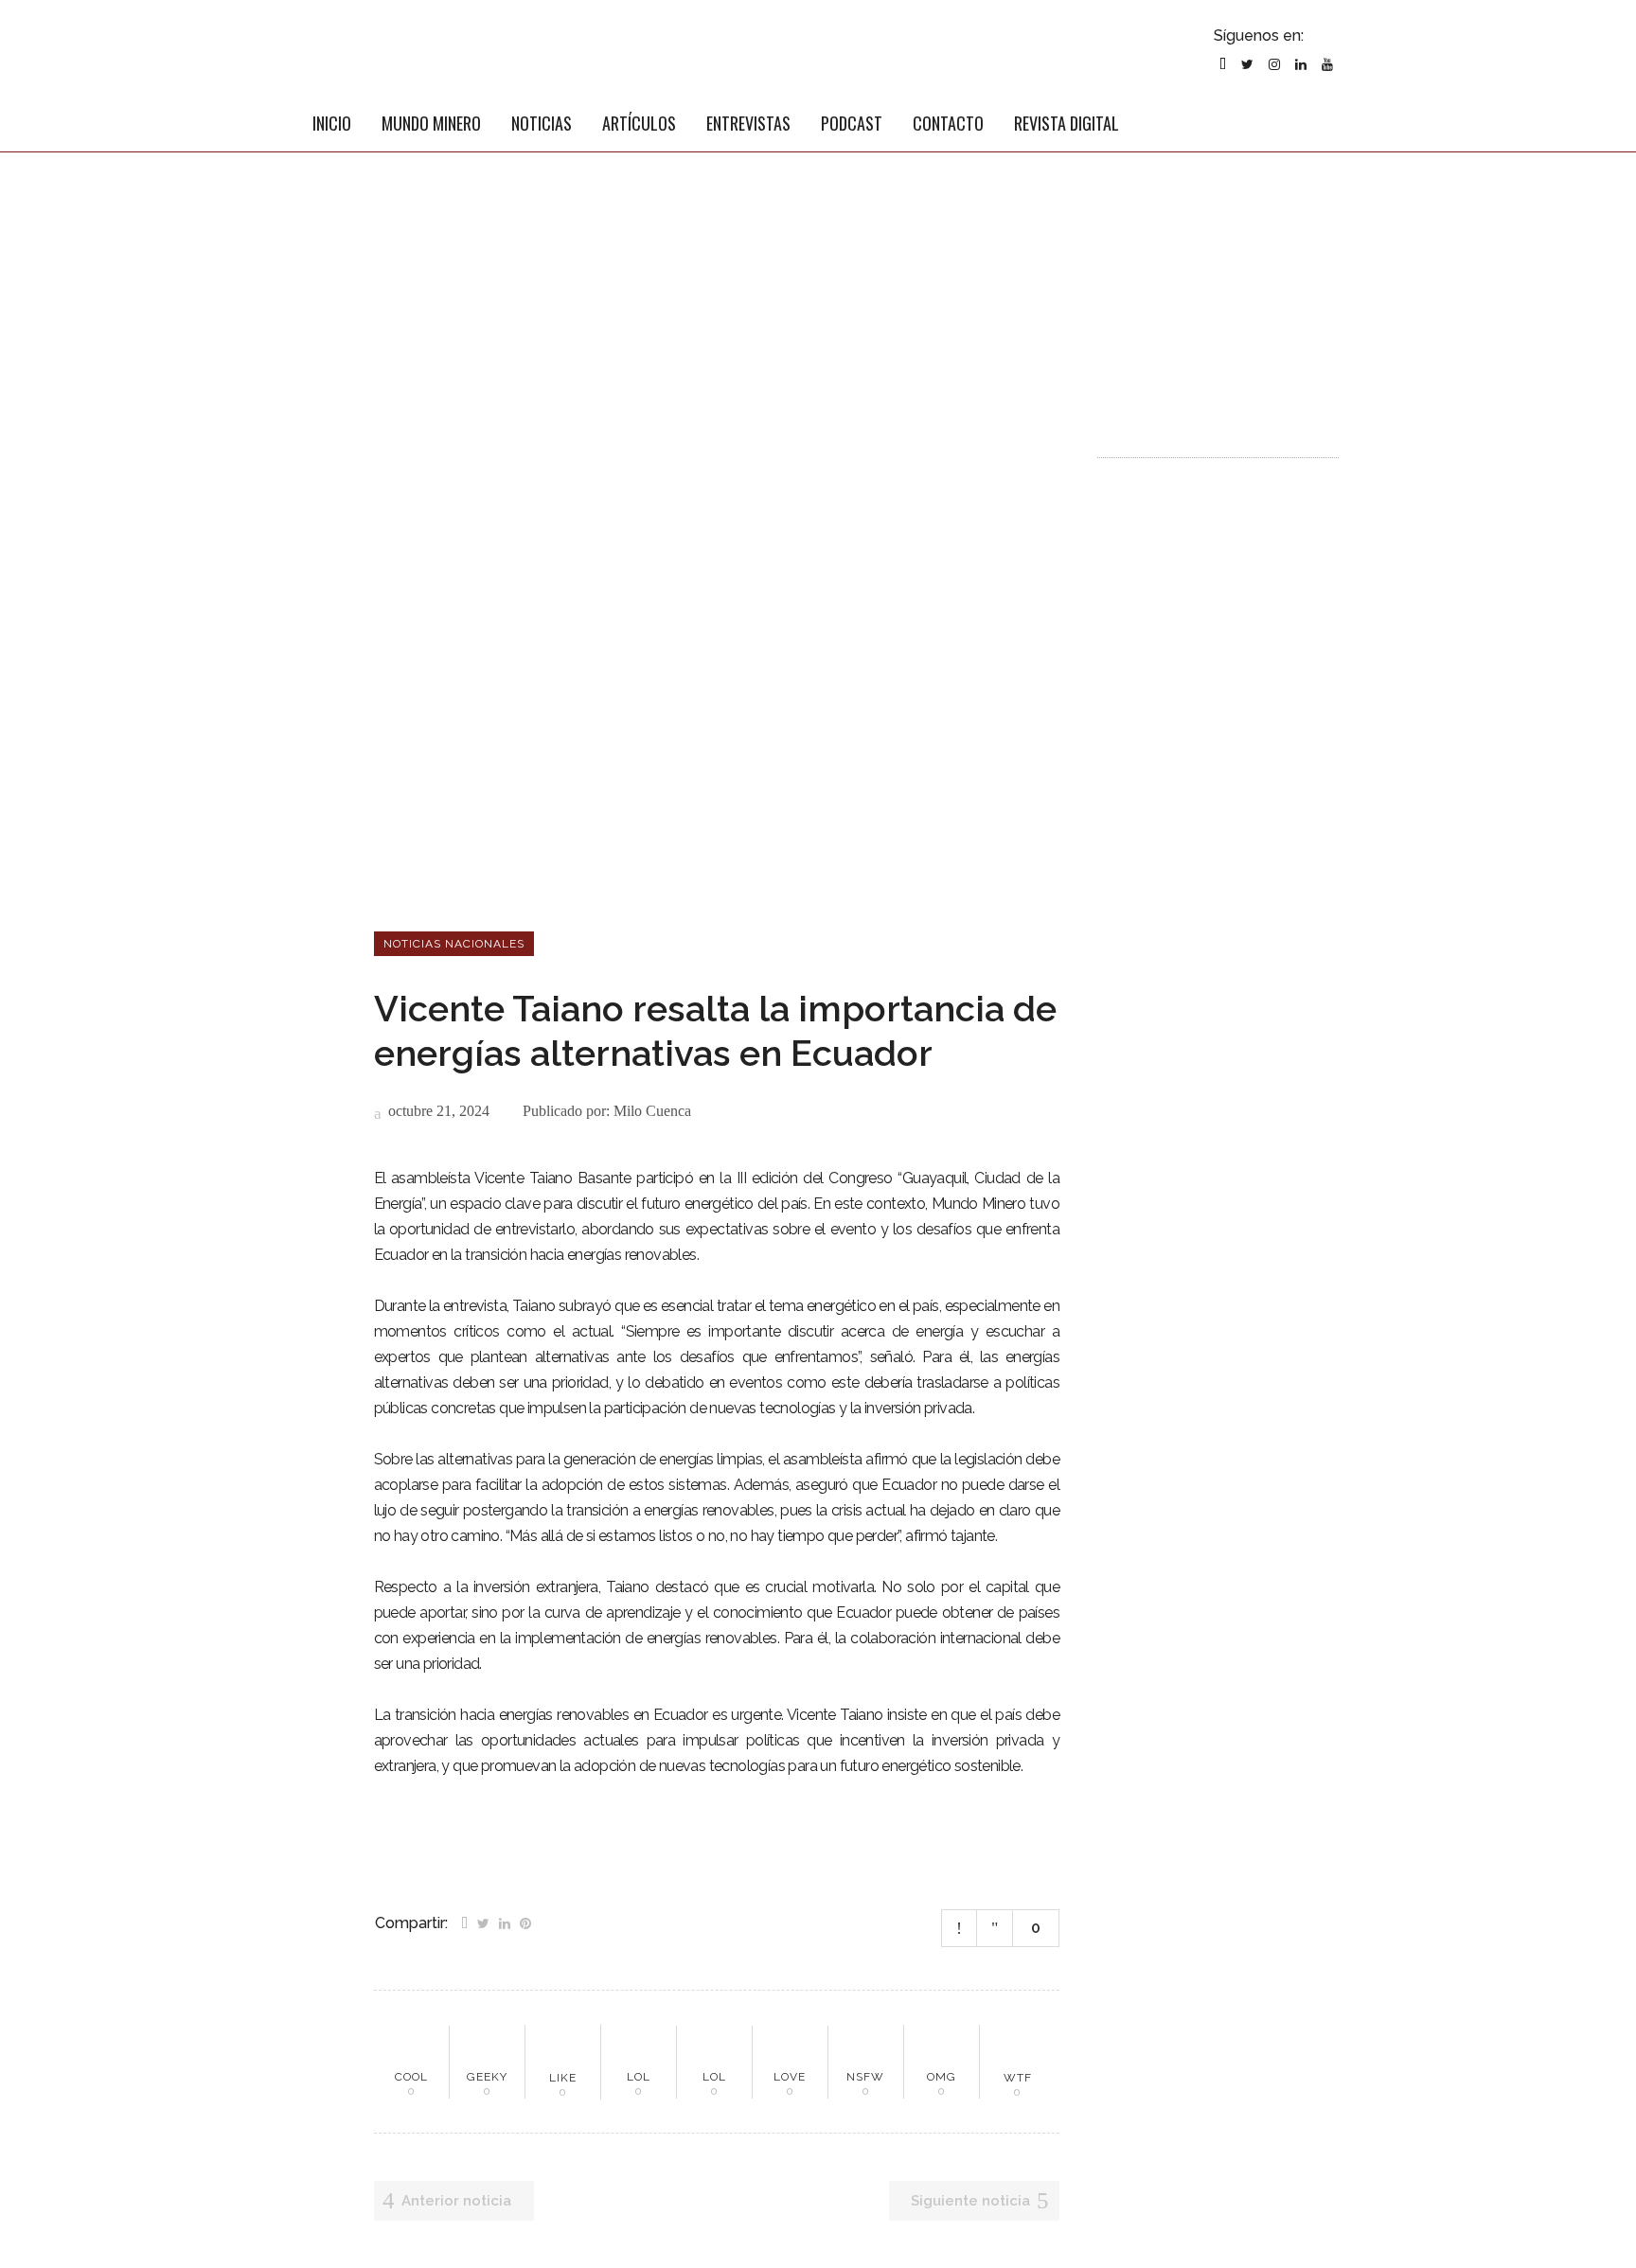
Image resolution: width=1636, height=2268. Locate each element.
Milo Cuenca (652, 1111)
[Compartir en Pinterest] (525, 1922)
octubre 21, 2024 (437, 1111)
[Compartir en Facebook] (464, 1922)
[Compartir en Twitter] (483, 1922)
